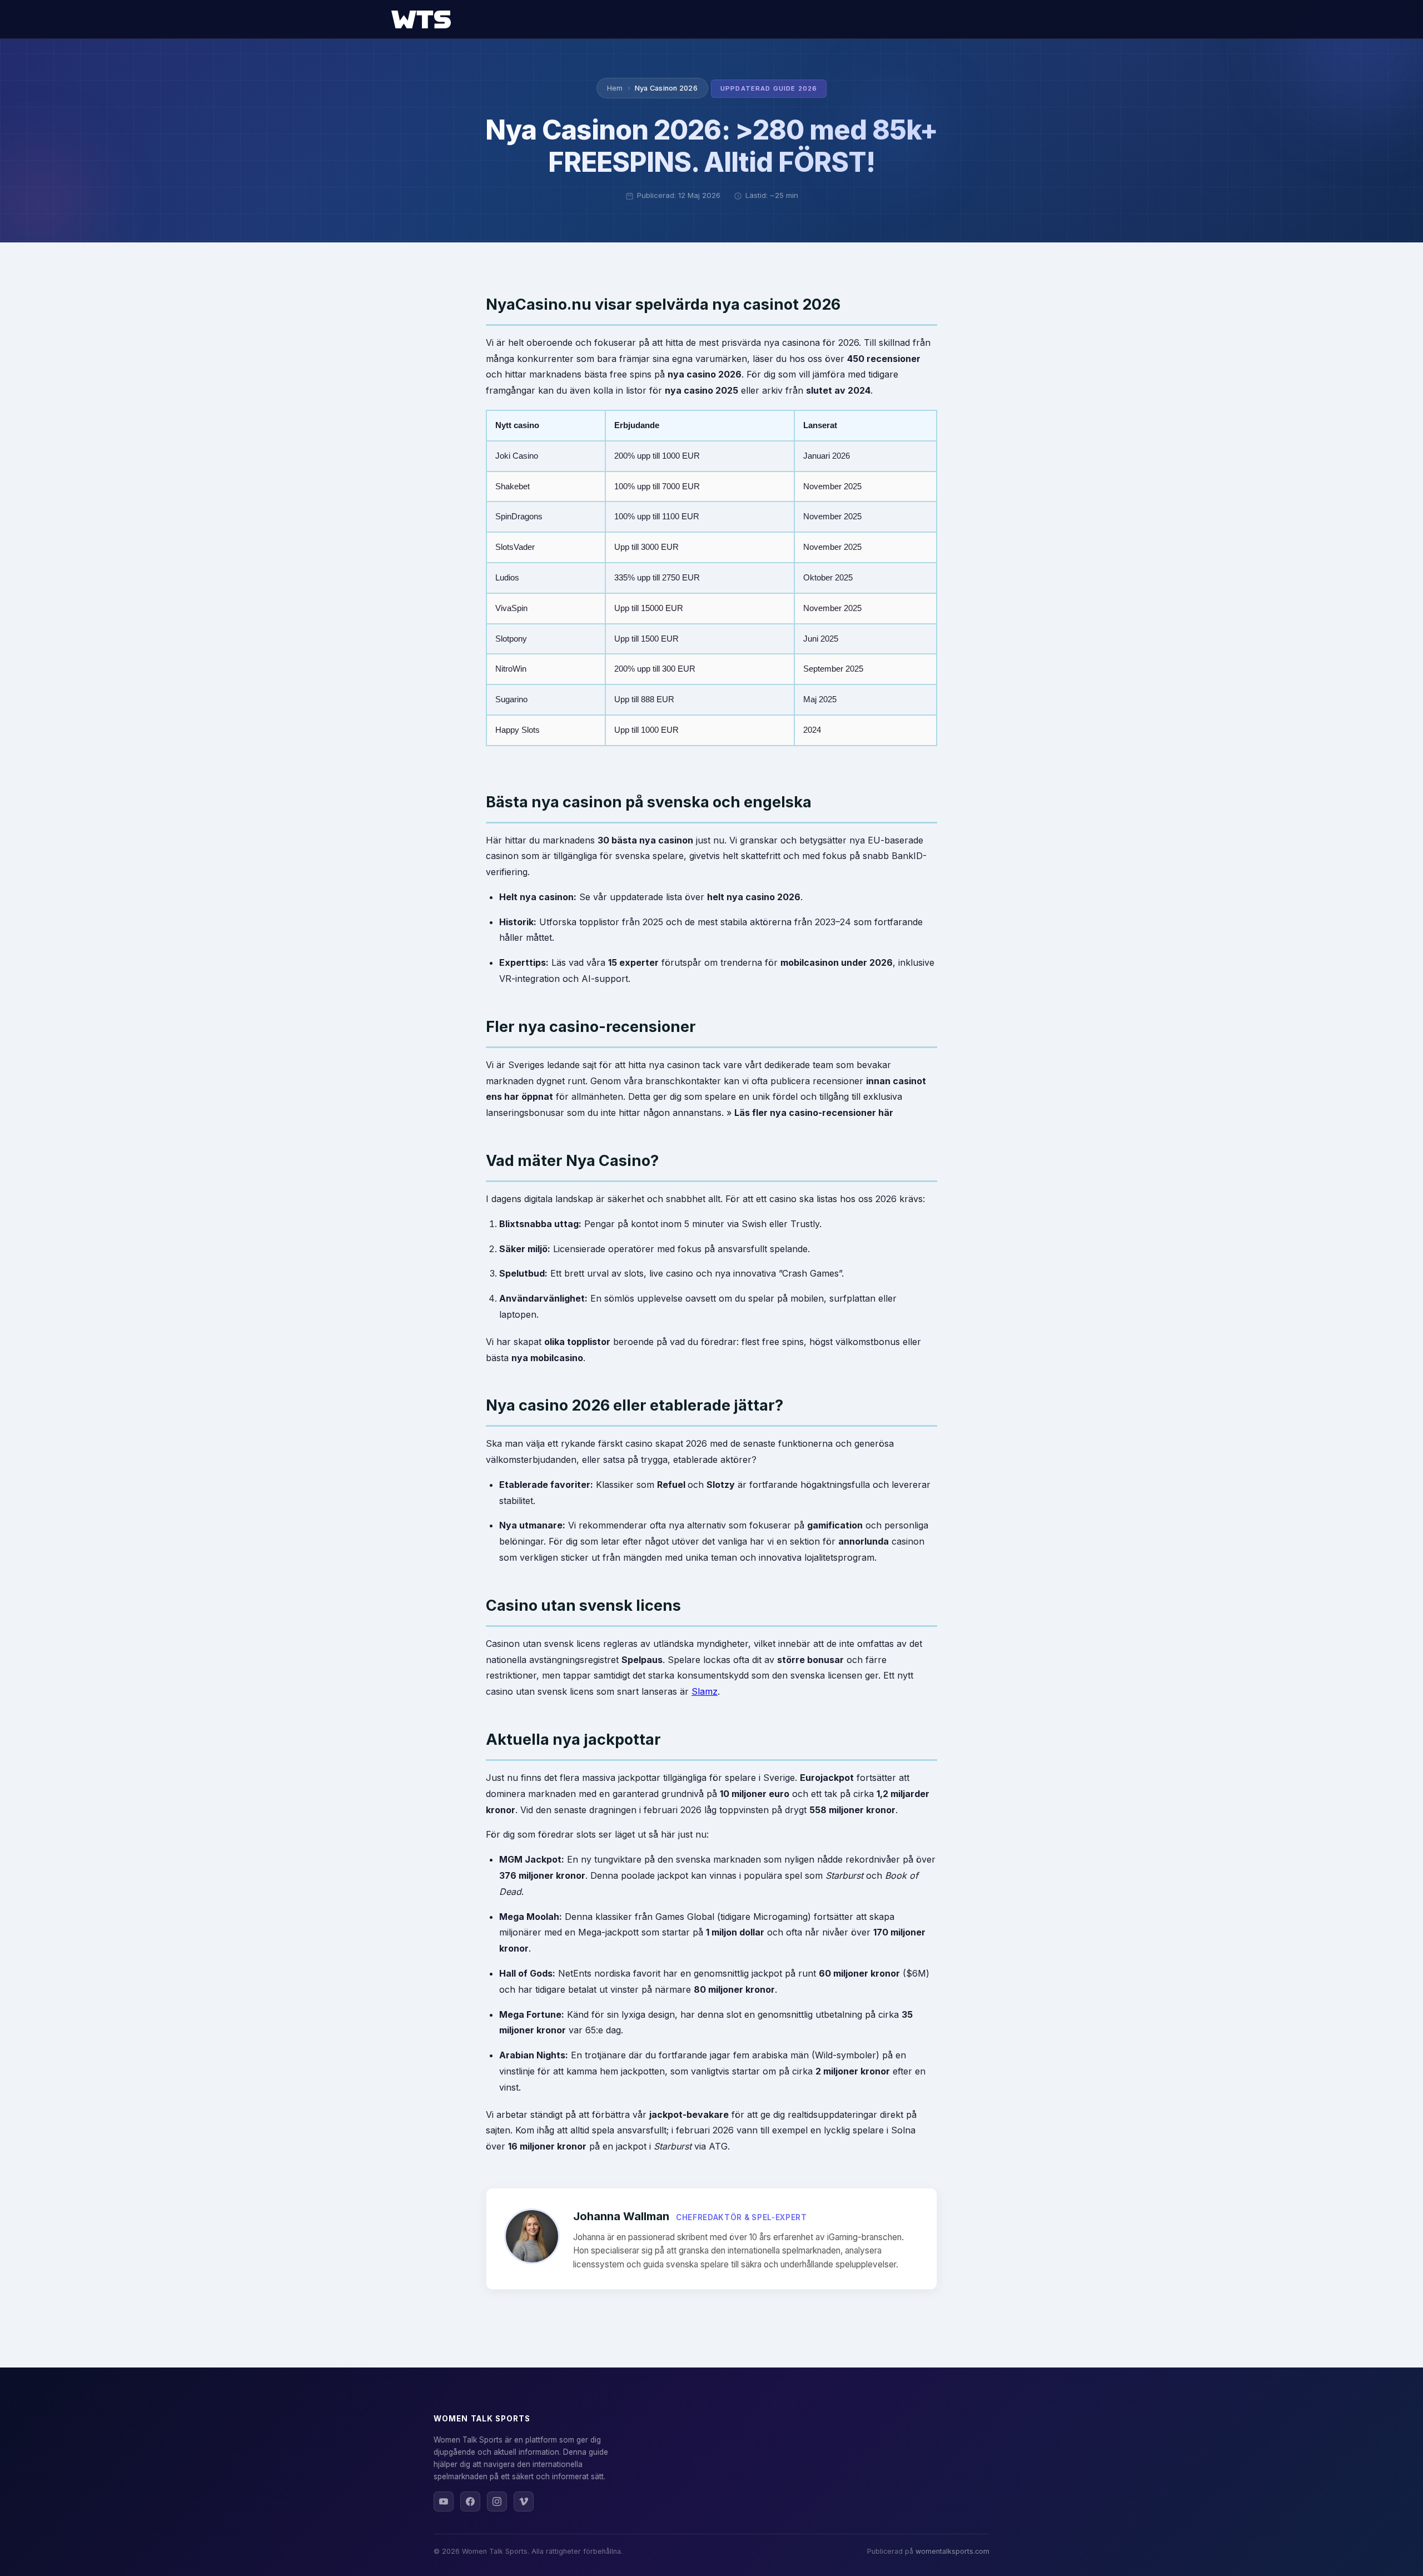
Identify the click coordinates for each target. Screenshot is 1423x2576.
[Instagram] (497, 2501)
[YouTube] (444, 2501)
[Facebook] (470, 2501)
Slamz (705, 1691)
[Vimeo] (524, 2501)
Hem (615, 88)
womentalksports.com (952, 2551)
